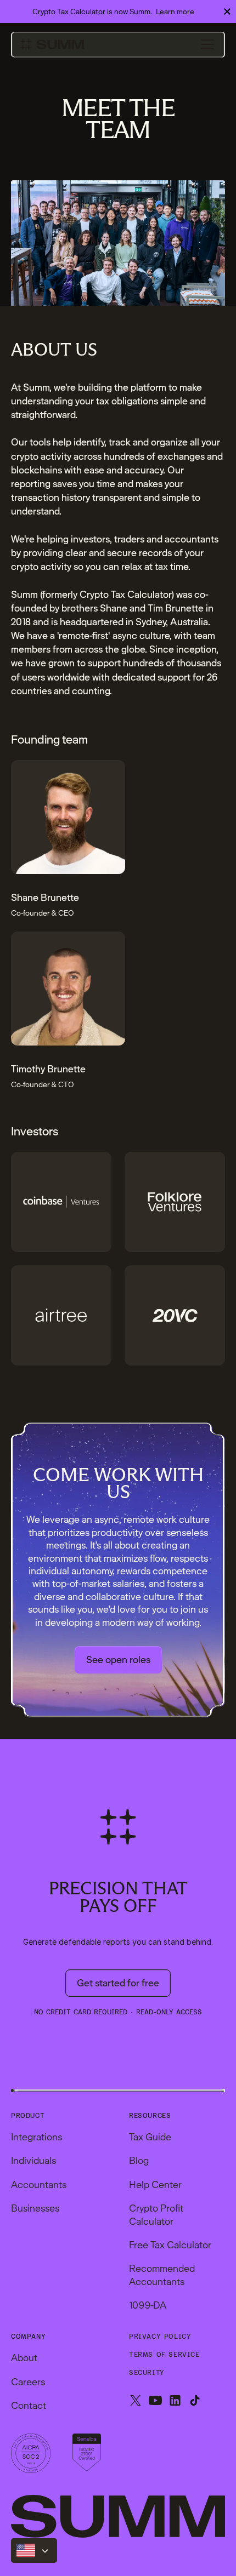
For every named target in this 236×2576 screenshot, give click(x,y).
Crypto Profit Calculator (156, 2214)
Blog (139, 2160)
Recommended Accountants (162, 2275)
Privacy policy (160, 2337)
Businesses (35, 2208)
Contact (29, 2405)
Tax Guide (150, 2137)
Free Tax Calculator (170, 2245)
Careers (28, 2382)
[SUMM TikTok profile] (195, 2401)
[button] (207, 44)
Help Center (155, 2184)
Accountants (39, 2184)
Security (147, 2373)
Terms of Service (164, 2355)
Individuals (33, 2160)
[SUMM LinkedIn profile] (175, 2401)
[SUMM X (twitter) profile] (136, 2401)
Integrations (36, 2137)
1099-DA (148, 2305)
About (24, 2358)
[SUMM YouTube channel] (155, 2401)
